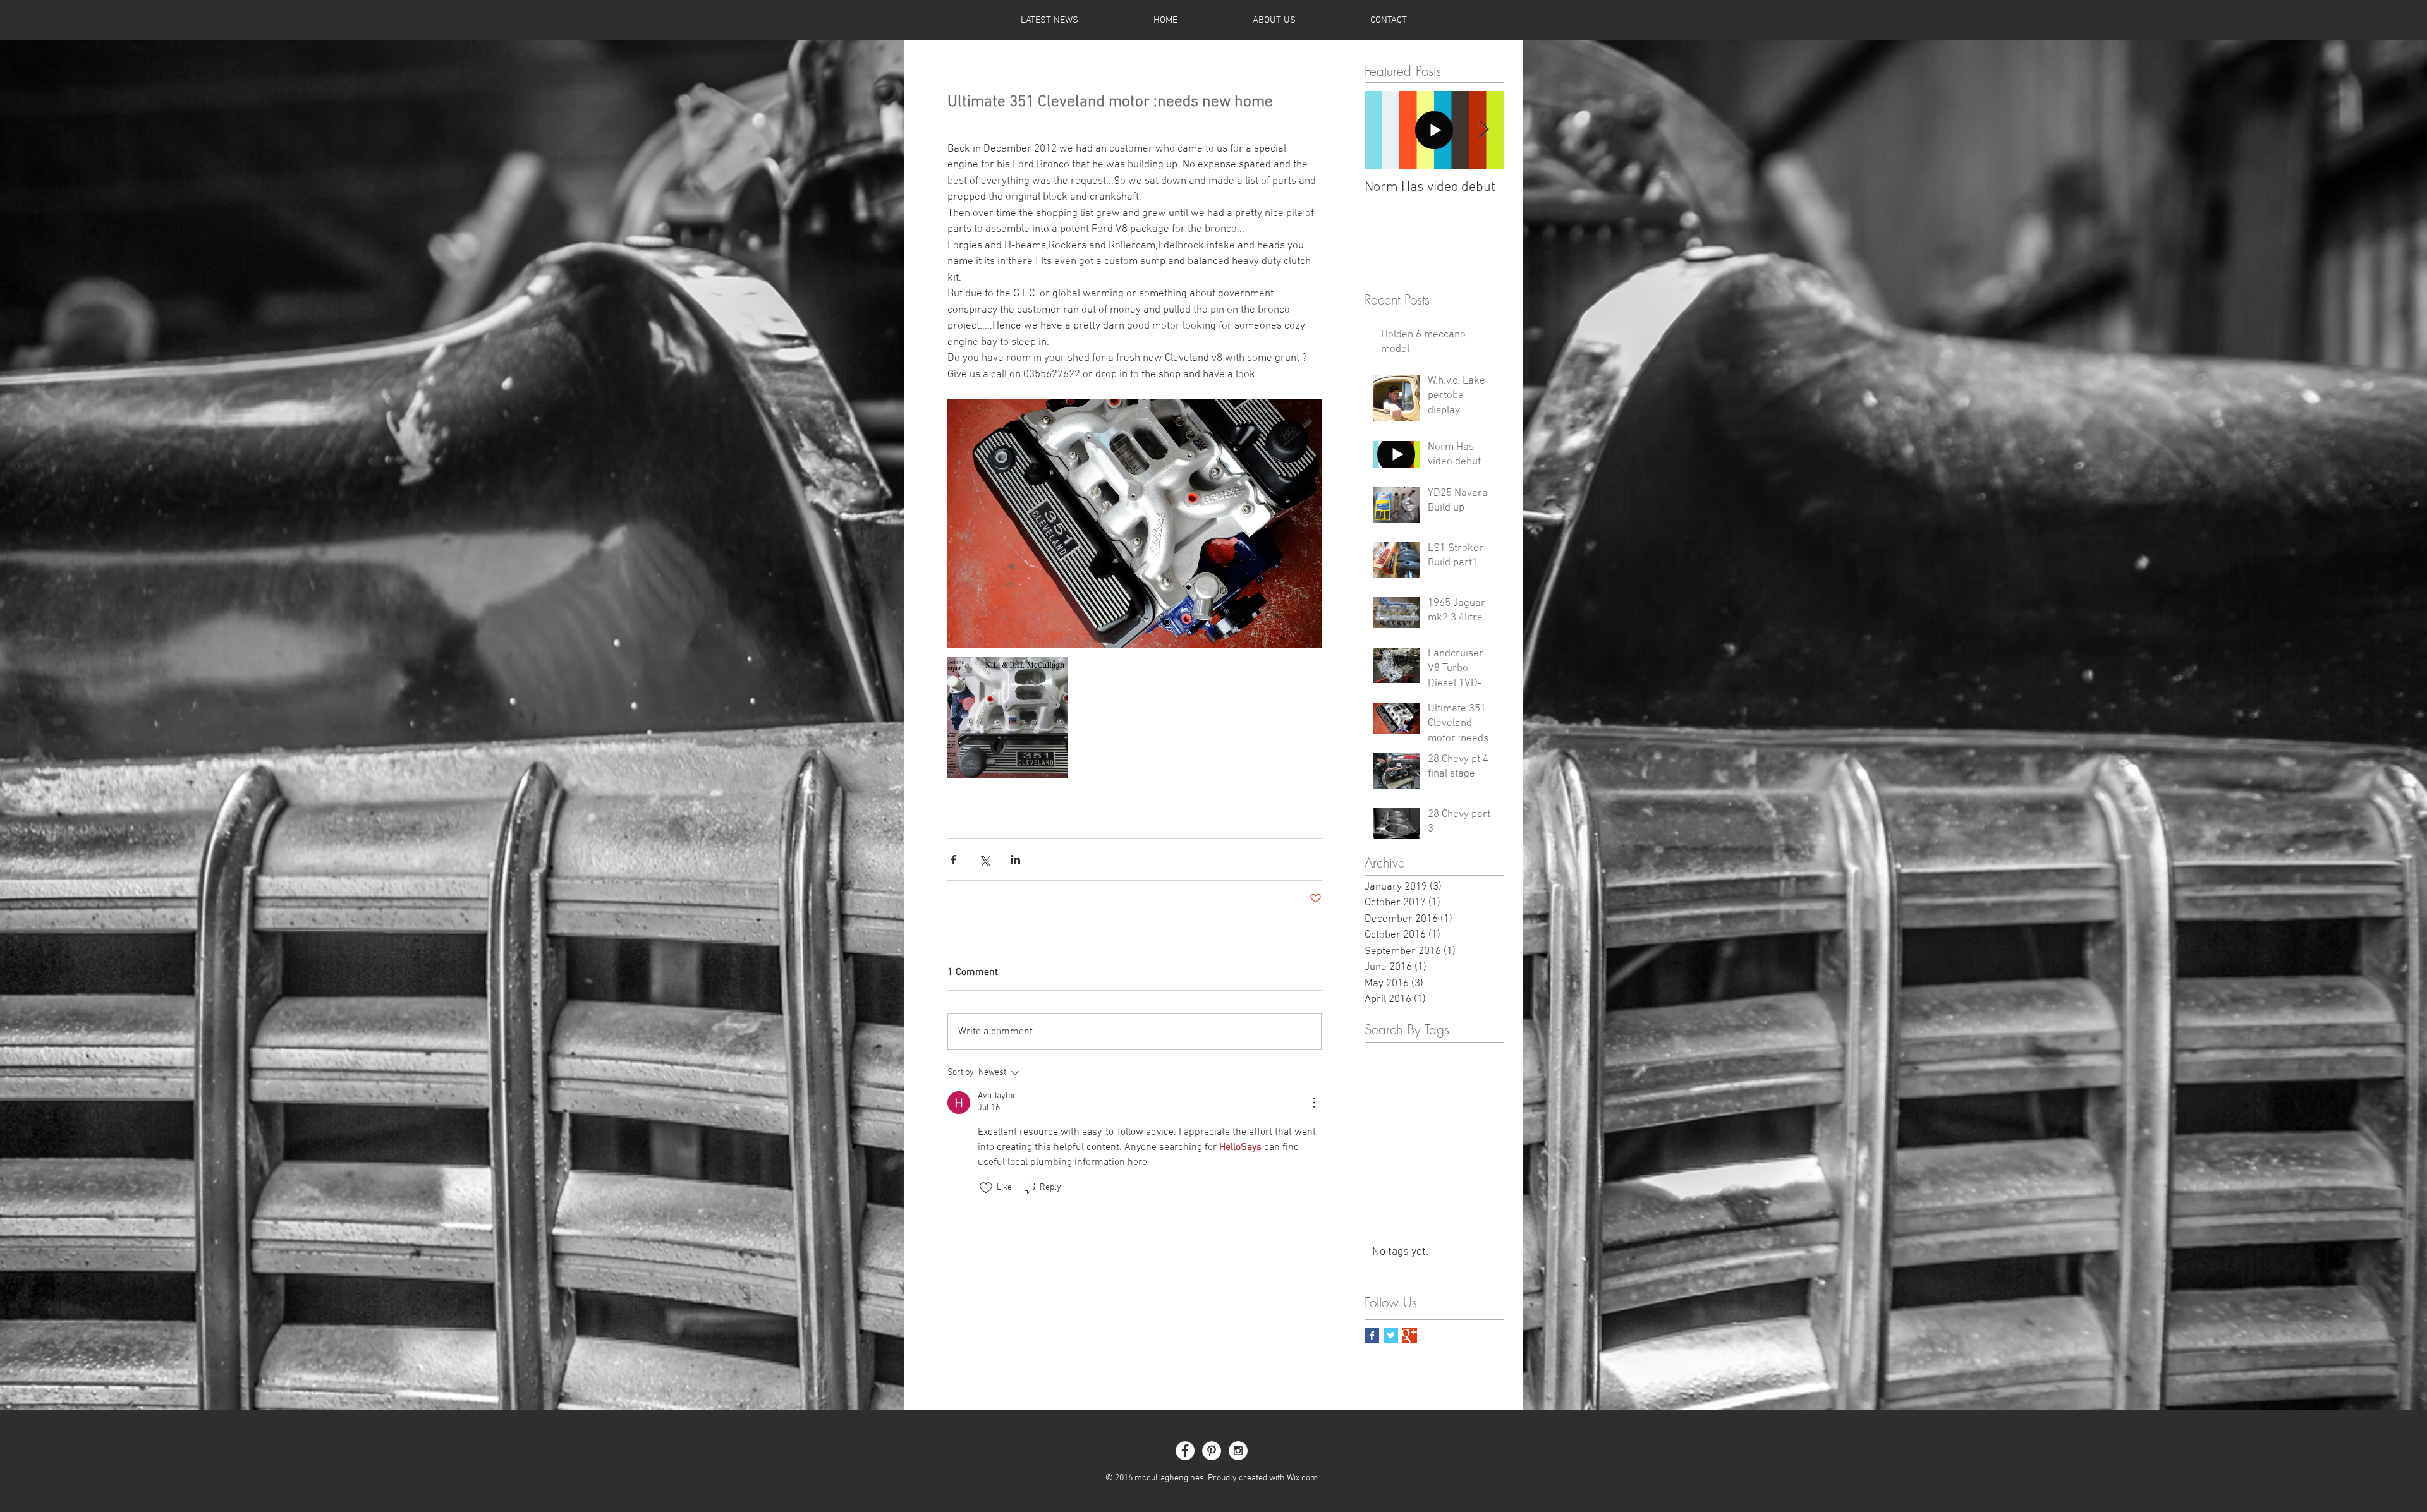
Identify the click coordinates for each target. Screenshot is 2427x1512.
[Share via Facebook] (953, 860)
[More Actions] (1314, 1103)
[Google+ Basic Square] (1410, 1335)
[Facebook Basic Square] (1372, 1335)
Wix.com (1302, 1478)
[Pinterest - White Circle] (1212, 1451)
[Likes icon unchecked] (986, 1188)
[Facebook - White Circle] (1185, 1451)
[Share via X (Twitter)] (984, 860)
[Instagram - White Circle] (1238, 1451)
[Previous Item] (1385, 130)
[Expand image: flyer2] (1008, 717)
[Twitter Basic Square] (1391, 1335)
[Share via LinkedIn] (1015, 860)
